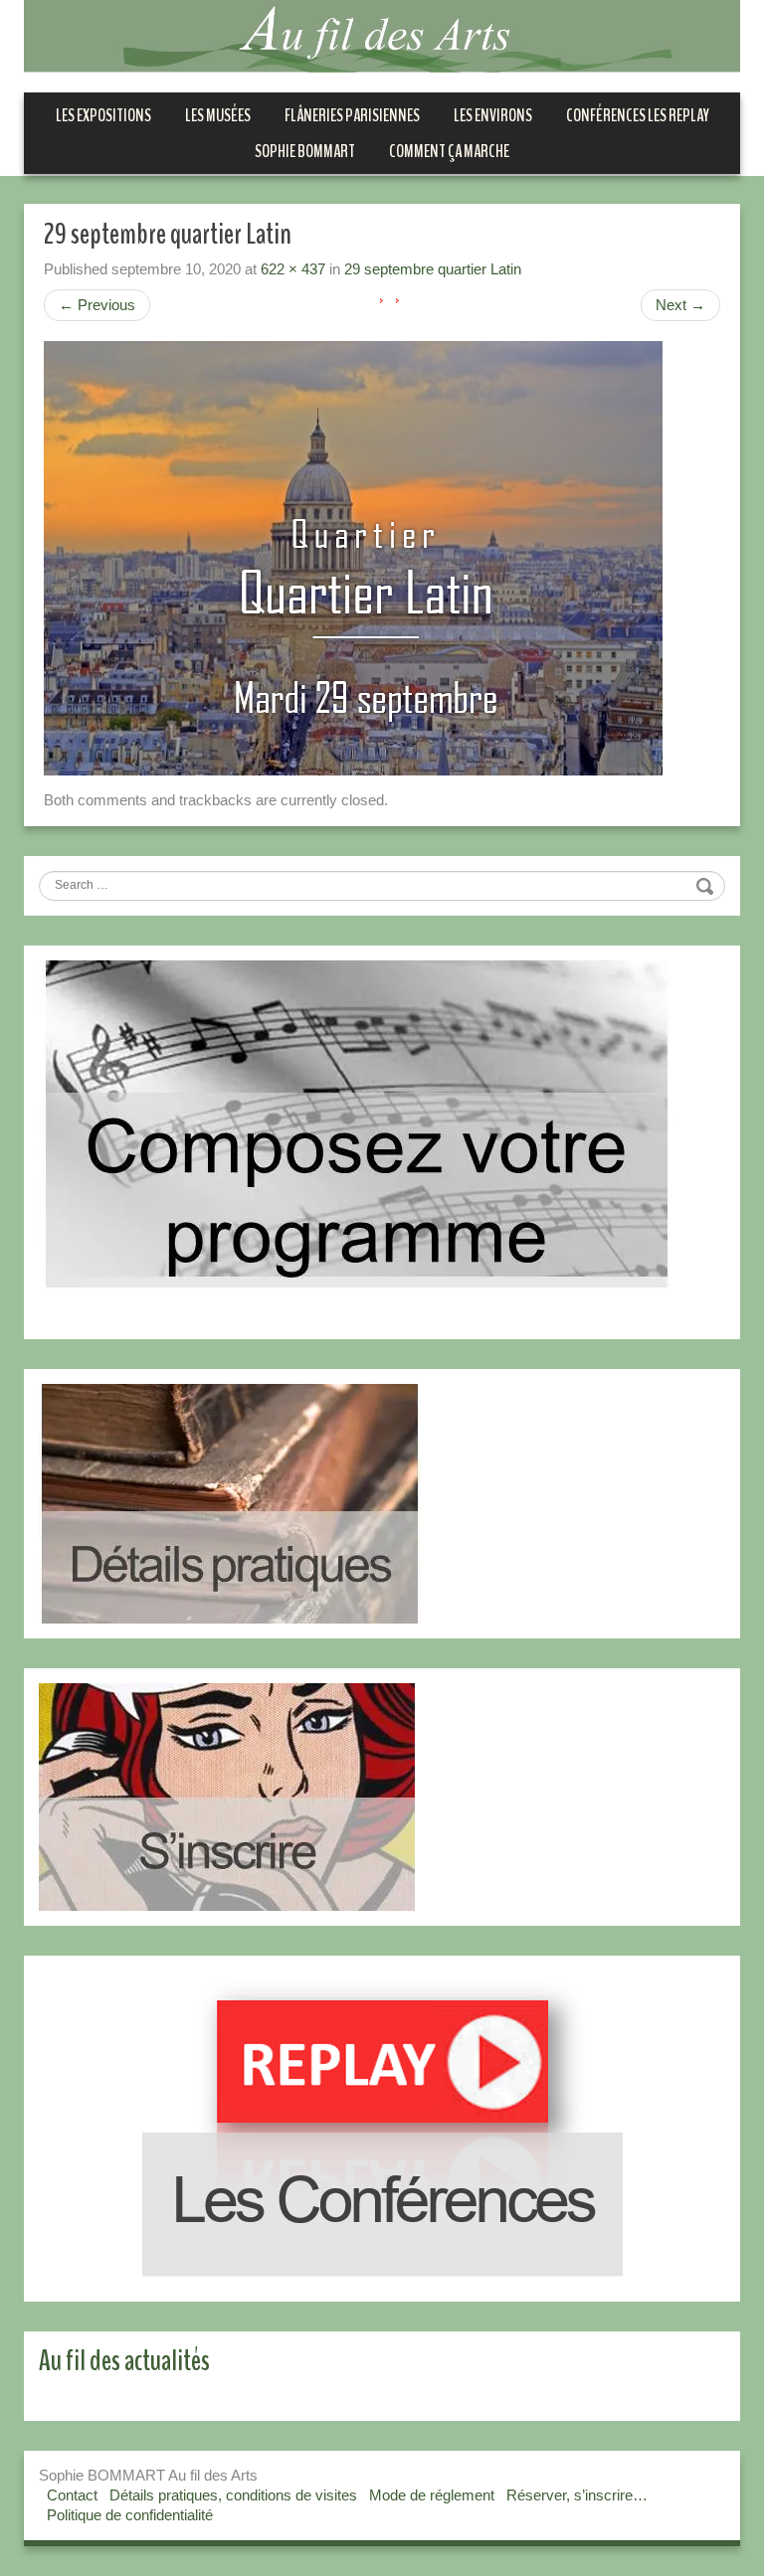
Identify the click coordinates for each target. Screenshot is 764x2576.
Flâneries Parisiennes (352, 115)
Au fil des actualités (124, 2361)
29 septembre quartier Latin (433, 269)
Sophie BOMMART (305, 151)
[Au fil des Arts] (382, 34)
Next (680, 305)
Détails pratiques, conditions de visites (233, 2495)
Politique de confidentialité (130, 2515)
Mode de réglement (432, 2495)
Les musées (218, 115)
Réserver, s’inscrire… (577, 2495)
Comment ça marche (449, 151)
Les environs (493, 115)
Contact (72, 2495)
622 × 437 (293, 269)
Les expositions (103, 115)
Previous (97, 305)
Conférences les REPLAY (638, 115)
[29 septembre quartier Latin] (353, 556)
